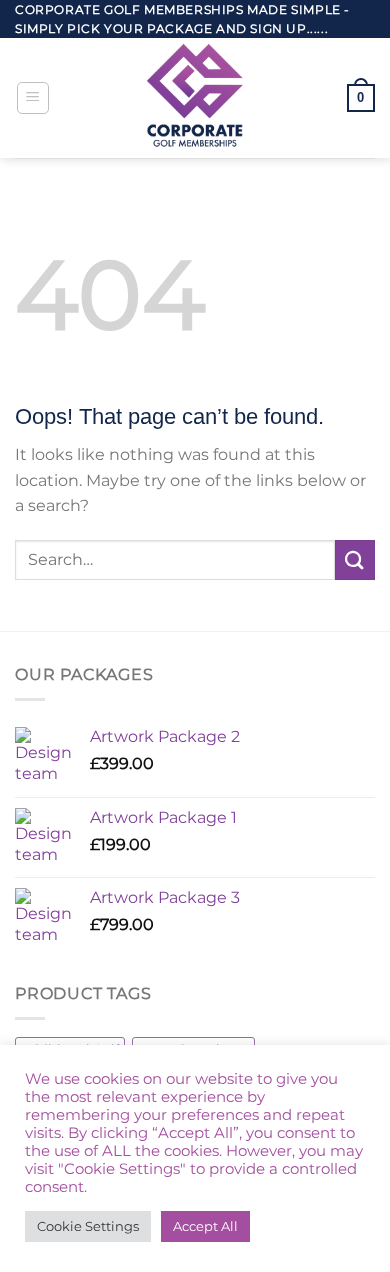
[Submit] (355, 559)
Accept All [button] (205, 1226)
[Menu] (33, 98)
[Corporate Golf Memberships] (195, 98)
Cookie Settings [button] (88, 1226)
